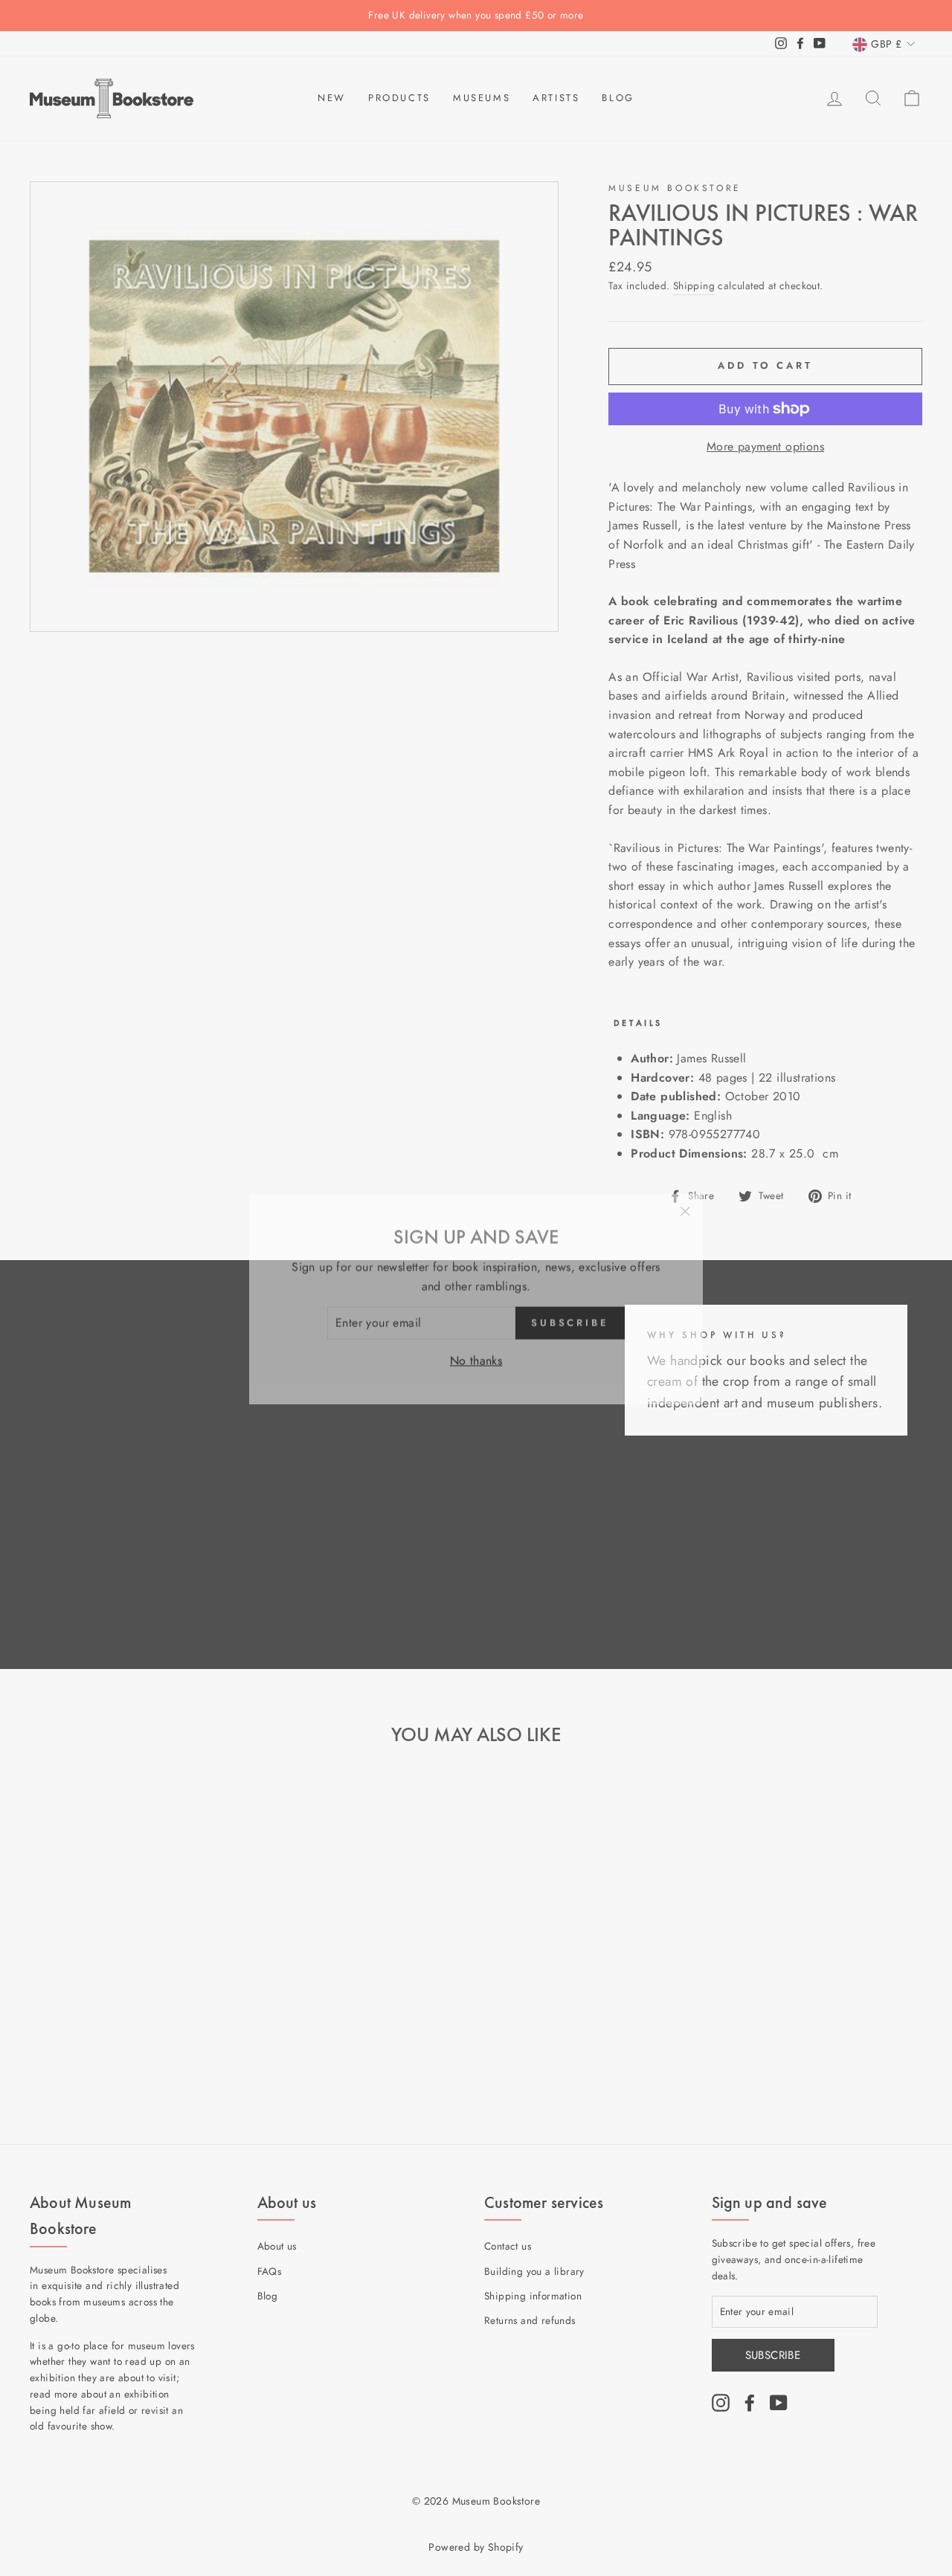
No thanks (476, 1350)
